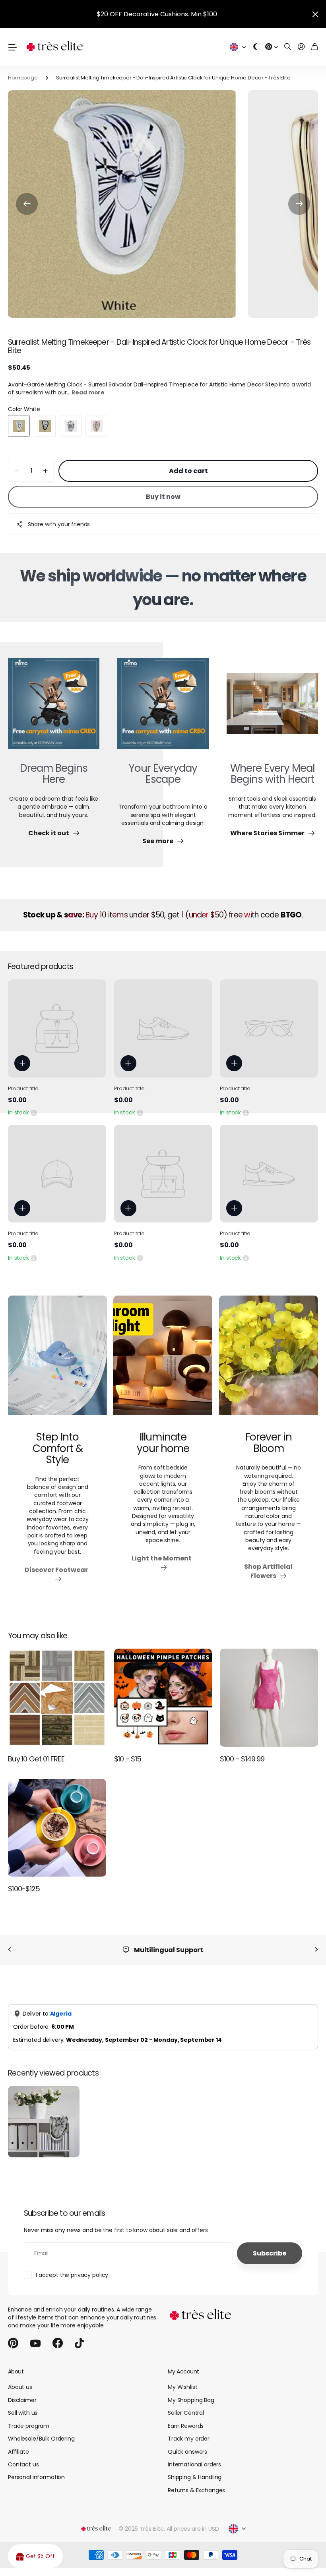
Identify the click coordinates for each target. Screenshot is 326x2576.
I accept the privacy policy (72, 2275)
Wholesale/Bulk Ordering (41, 2439)
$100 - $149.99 (242, 1759)
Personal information (36, 2477)
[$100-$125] (57, 1828)
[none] (10, 1950)
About (16, 2371)
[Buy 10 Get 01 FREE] (57, 1698)
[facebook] (58, 2343)
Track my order (189, 2439)
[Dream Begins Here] (54, 708)
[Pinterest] (13, 2343)
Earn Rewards (186, 2426)
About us (20, 2387)
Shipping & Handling (195, 2477)
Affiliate (18, 2452)
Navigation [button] (12, 47)
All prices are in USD (193, 2529)
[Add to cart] (22, 1063)
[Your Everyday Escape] (163, 708)
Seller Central (186, 2413)
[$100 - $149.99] (269, 1698)
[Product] (57, 1028)
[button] (27, 204)
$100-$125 (24, 1889)
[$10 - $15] (163, 1698)
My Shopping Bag (191, 2400)
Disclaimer (22, 2400)
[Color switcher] (256, 47)
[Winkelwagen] (315, 47)
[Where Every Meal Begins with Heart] (272, 708)
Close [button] (315, 14)
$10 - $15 (128, 1759)
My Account (183, 2371)
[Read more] (272, 47)
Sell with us (23, 2413)
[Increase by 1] (46, 471)
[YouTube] (35, 2343)
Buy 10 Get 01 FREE (36, 1759)
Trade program (29, 2426)
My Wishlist (182, 2387)
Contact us (23, 2464)
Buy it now (163, 497)
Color (24, 409)
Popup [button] (34, 1112)
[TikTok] (79, 2343)
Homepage (23, 78)
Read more (88, 392)
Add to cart (188, 471)
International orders (194, 2464)
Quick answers (187, 2452)
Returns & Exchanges (196, 2490)
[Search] (288, 47)
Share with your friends (59, 524)
